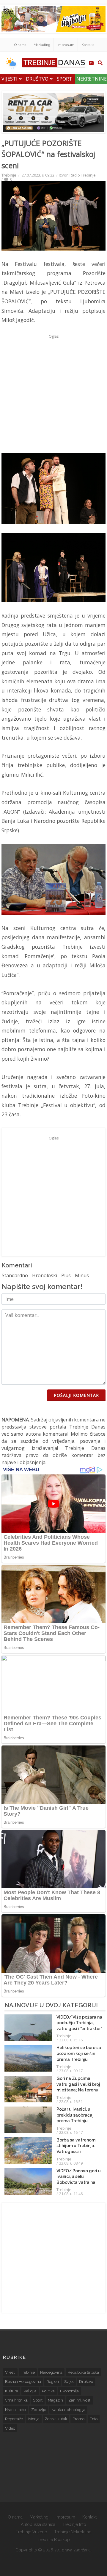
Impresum (66, 45)
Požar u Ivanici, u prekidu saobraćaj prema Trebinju (75, 2115)
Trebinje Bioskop (54, 2540)
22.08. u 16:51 (71, 2101)
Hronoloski (45, 1275)
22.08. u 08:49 (71, 2163)
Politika (48, 2391)
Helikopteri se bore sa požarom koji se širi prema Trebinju (79, 2053)
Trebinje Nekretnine (73, 2532)
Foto (94, 2419)
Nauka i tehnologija (68, 2410)
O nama (20, 45)
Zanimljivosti (80, 2400)
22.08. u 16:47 (71, 2132)
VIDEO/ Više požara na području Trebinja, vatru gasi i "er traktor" (79, 2023)
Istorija (34, 2419)
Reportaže (14, 2419)
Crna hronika (16, 2400)
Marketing (42, 45)
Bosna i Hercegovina (23, 2382)
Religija (30, 2391)
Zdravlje (39, 2410)
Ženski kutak (56, 2419)
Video (10, 2428)
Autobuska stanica (38, 2524)
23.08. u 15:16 (71, 2040)
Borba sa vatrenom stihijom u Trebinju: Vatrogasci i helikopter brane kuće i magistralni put (79, 2152)
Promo (78, 2419)
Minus (82, 1275)
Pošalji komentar (76, 1395)
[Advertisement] (53, 394)
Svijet (69, 2382)
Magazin (55, 2400)
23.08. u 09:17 (71, 2071)
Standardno (15, 1275)
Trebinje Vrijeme (31, 2532)
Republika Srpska (83, 2372)
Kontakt (88, 45)
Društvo (38, 79)
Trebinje (9, 175)
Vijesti (10, 79)
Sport (64, 79)
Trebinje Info (74, 2524)
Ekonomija (69, 2391)
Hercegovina (51, 2372)
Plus (66, 1275)
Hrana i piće (15, 2410)
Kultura (12, 2391)
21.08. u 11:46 (71, 2194)
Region (53, 2382)
